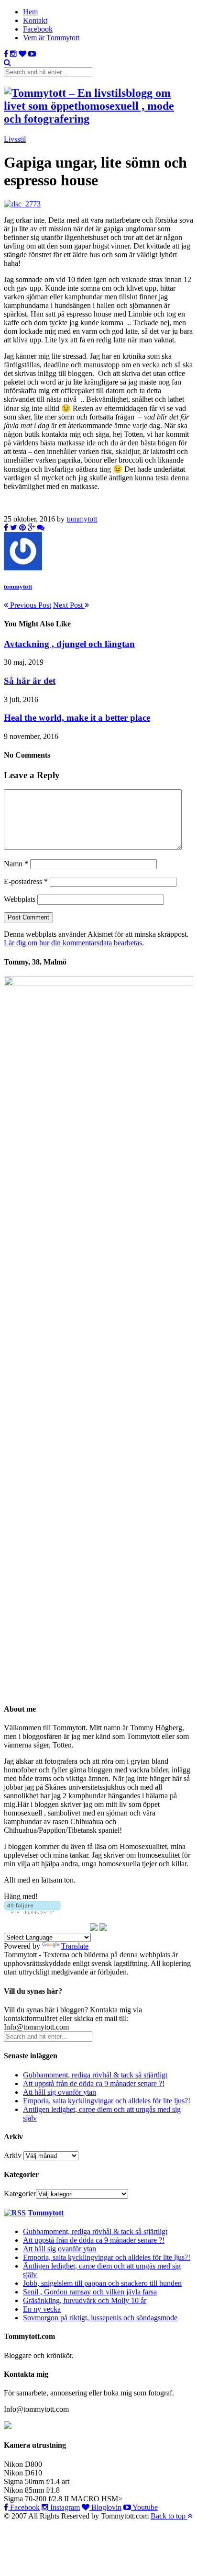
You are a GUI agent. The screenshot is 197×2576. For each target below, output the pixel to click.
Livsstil (15, 139)
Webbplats (20, 899)
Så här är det (30, 681)
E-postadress (26, 881)
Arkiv (13, 2155)
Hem (30, 12)
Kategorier (20, 2194)
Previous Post (30, 605)
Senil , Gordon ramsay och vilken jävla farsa (90, 2292)
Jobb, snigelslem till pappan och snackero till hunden (102, 2283)
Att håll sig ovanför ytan (60, 2092)
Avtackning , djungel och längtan (69, 644)
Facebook (38, 29)
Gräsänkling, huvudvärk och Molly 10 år (85, 2300)
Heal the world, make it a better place (77, 718)
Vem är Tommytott (51, 38)
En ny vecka (42, 2309)
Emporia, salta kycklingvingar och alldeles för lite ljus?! (107, 2101)
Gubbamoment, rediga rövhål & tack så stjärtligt (95, 2075)
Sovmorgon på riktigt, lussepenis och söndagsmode (100, 2318)
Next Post (69, 605)
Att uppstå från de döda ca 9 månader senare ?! (94, 2083)
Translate (75, 1946)
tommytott (82, 519)
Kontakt (35, 20)
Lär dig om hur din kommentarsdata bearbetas (73, 943)
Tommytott (46, 2213)
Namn (16, 864)
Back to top (169, 2516)
